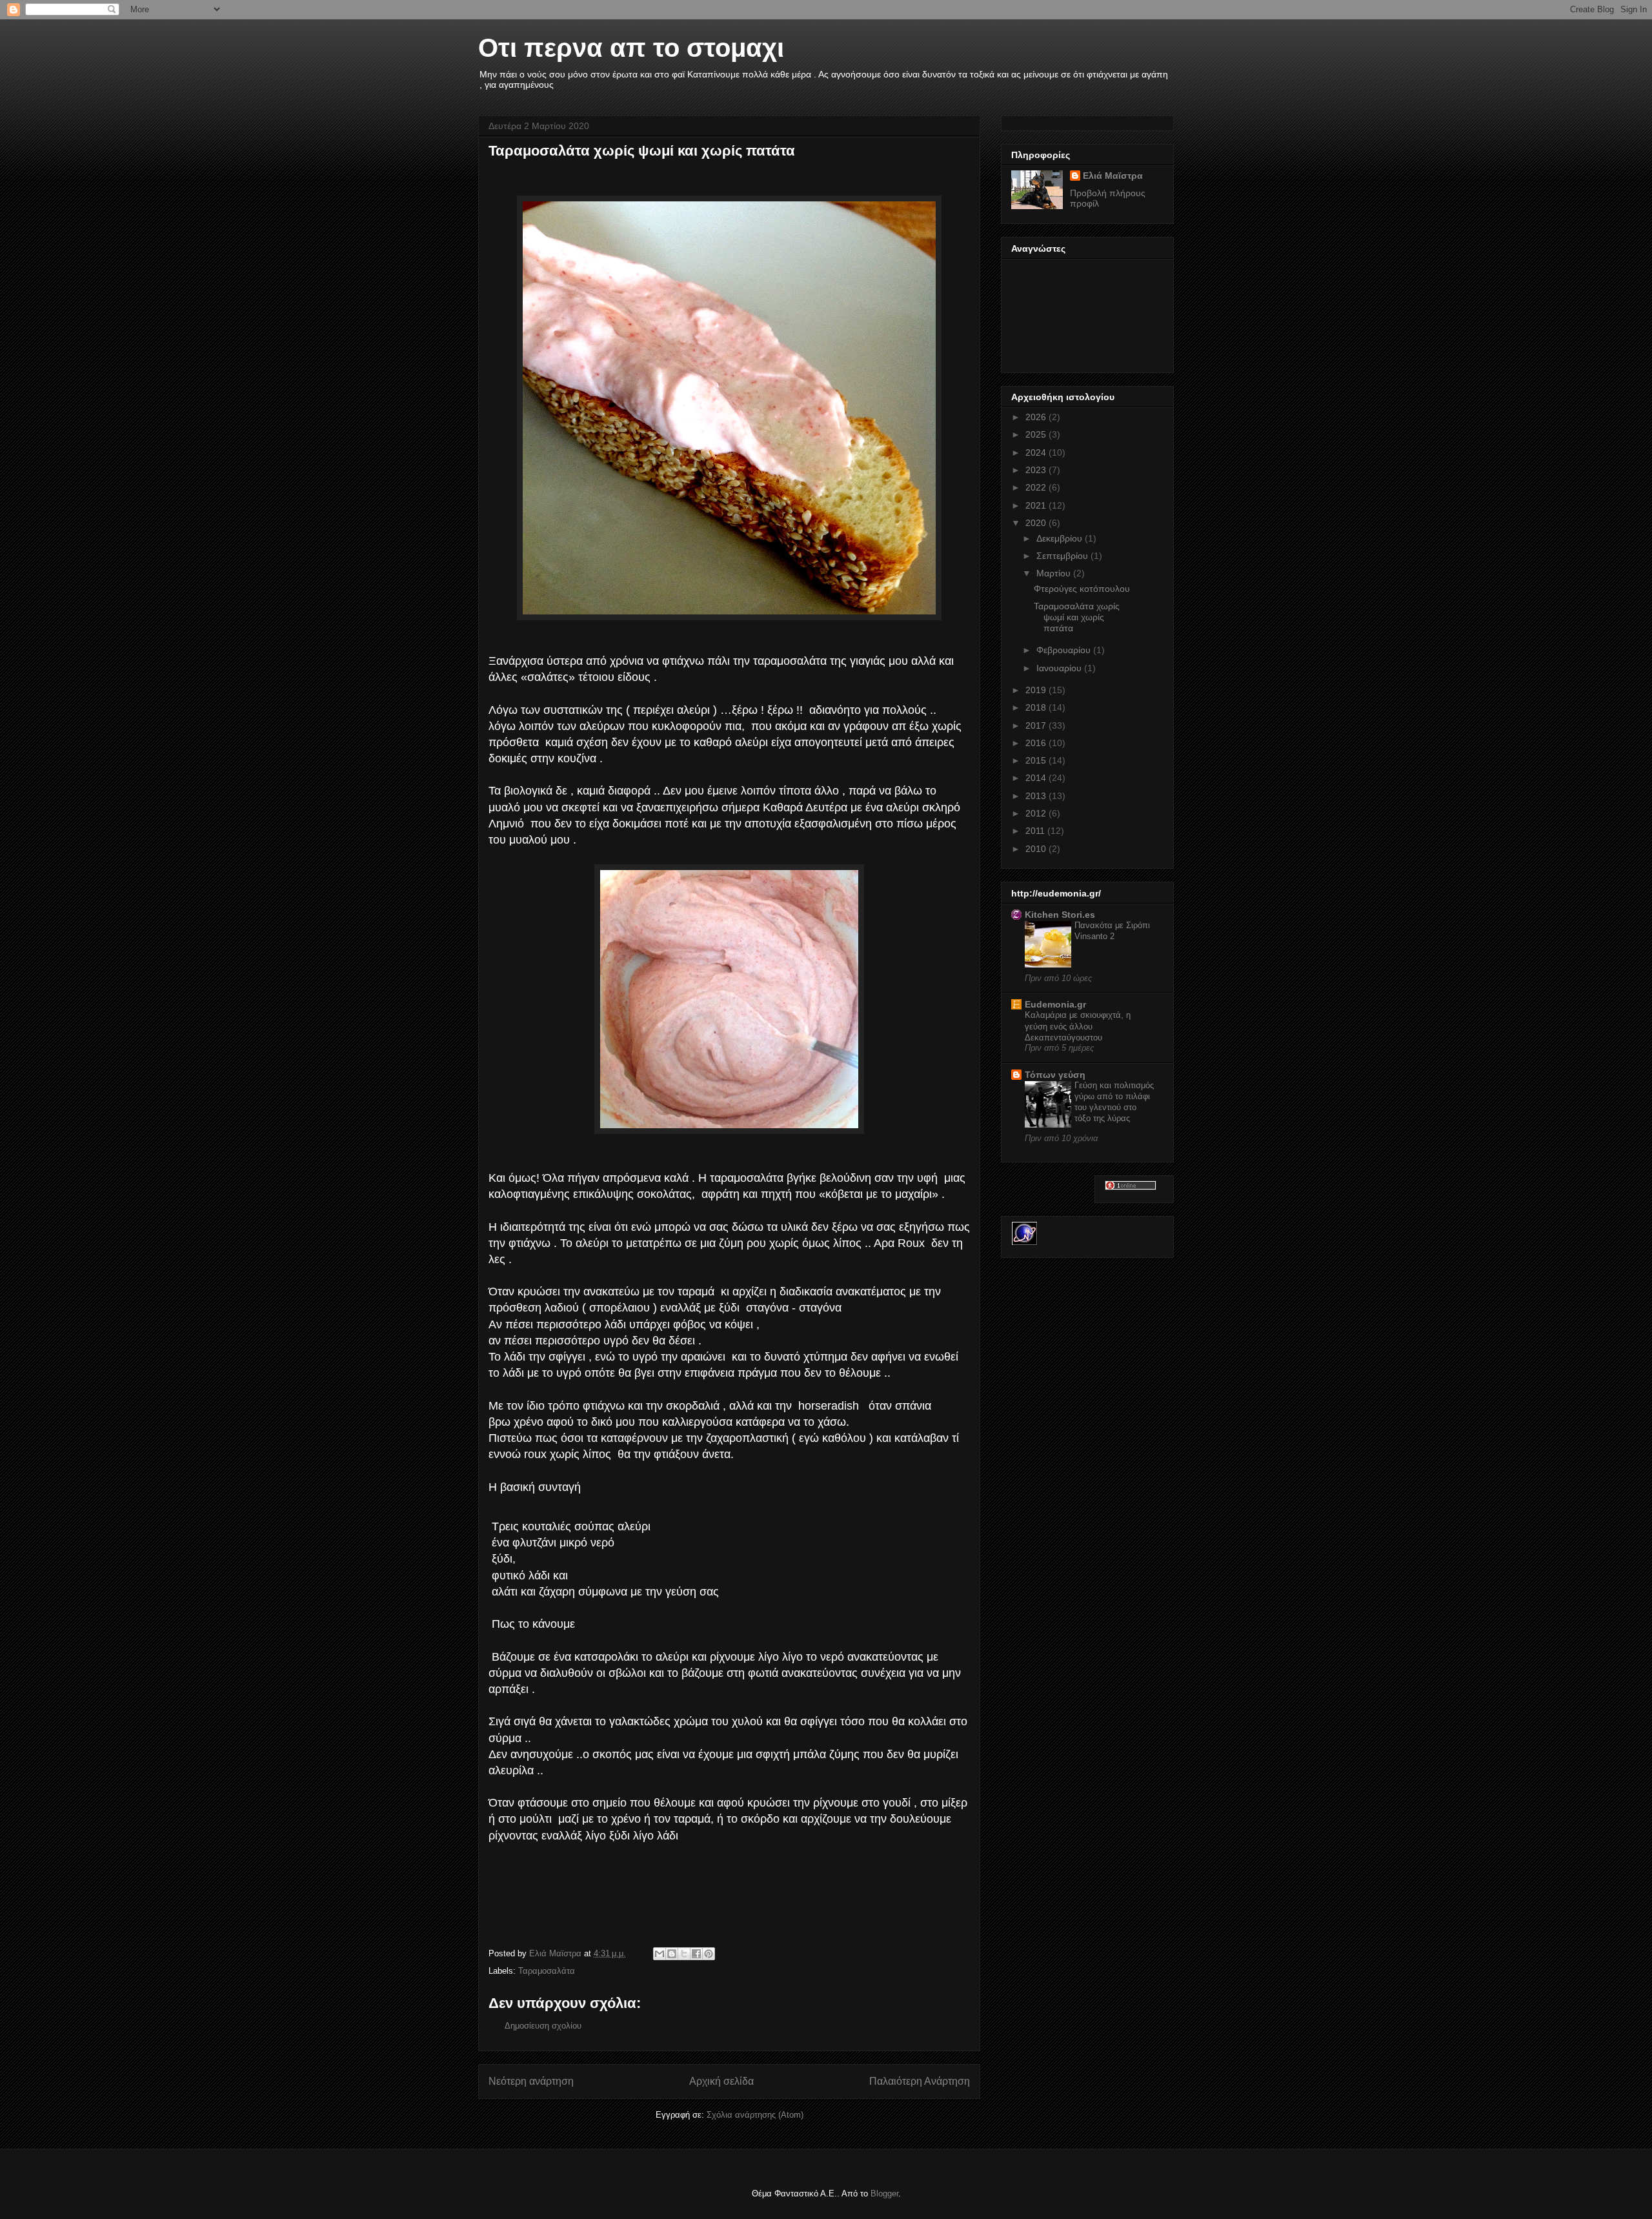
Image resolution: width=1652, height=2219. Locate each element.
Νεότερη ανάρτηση (531, 2081)
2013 (1037, 796)
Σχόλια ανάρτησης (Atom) (755, 2115)
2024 (1037, 452)
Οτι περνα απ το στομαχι (631, 48)
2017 (1037, 725)
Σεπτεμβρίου (1063, 556)
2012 (1037, 813)
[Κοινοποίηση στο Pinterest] (709, 1954)
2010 (1037, 849)
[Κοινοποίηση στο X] (684, 1954)
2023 (1037, 470)
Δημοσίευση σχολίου (543, 2026)
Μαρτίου (1055, 573)
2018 (1037, 707)
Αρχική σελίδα (721, 2081)
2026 (1037, 417)
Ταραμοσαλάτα (547, 1971)
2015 (1037, 760)
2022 (1037, 487)
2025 (1037, 434)
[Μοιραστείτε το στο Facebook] (696, 1954)
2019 (1037, 690)
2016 (1037, 743)
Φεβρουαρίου (1065, 650)
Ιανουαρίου (1060, 668)
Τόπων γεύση (1055, 1075)
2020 (1037, 523)
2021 (1037, 505)
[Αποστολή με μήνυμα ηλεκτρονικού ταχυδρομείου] (660, 1954)
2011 (1036, 831)
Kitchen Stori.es (1060, 915)
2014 (1037, 778)
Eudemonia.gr (1055, 1004)
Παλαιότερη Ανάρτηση (920, 2081)
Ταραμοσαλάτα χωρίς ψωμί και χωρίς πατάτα (1077, 617)
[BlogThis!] (672, 1954)
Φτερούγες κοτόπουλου (1082, 589)
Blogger (884, 2194)
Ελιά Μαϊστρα (1113, 176)
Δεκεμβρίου (1061, 538)
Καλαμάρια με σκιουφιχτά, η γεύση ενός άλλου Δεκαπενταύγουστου (1078, 1026)
